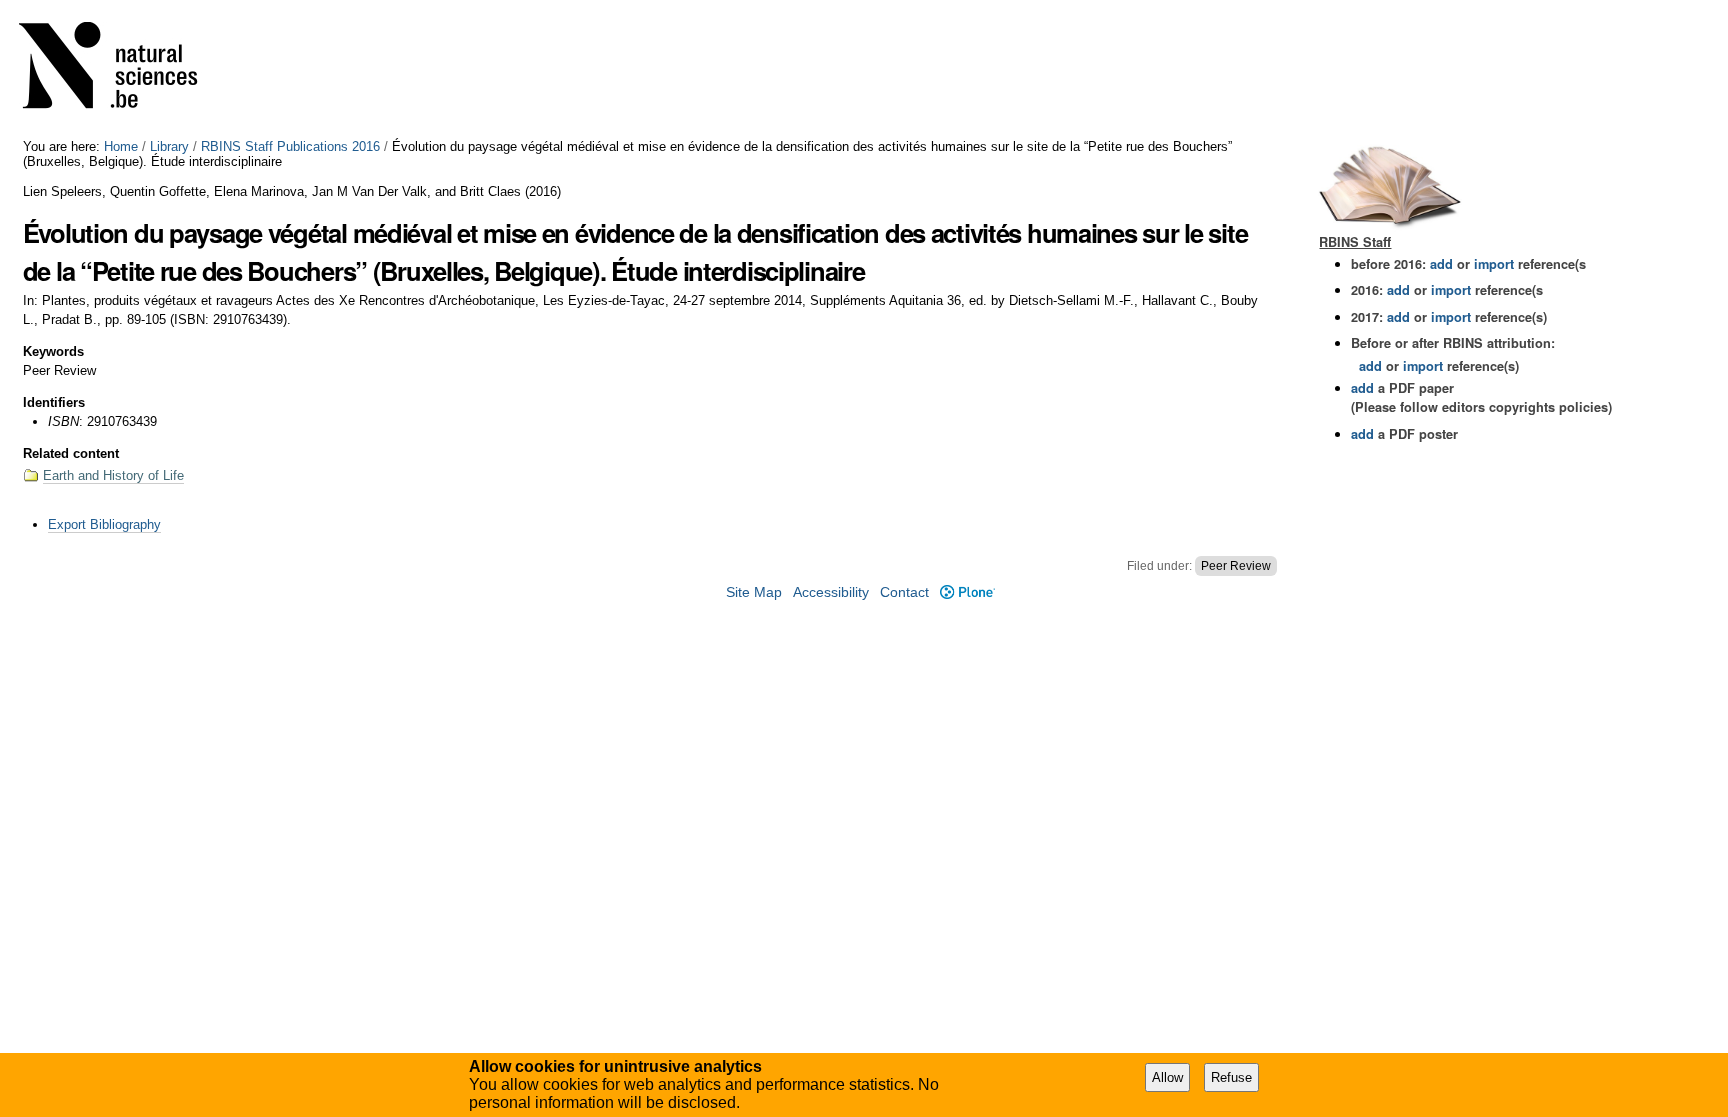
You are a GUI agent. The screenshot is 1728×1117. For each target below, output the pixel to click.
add (1441, 264)
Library (169, 146)
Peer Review (1236, 566)
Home (121, 146)
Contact (904, 592)
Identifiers (54, 402)
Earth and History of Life (113, 475)
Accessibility (831, 592)
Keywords (53, 351)
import (1492, 264)
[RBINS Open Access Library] (121, 69)
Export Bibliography (104, 524)
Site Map (754, 592)
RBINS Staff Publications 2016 (290, 146)
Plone (967, 592)
